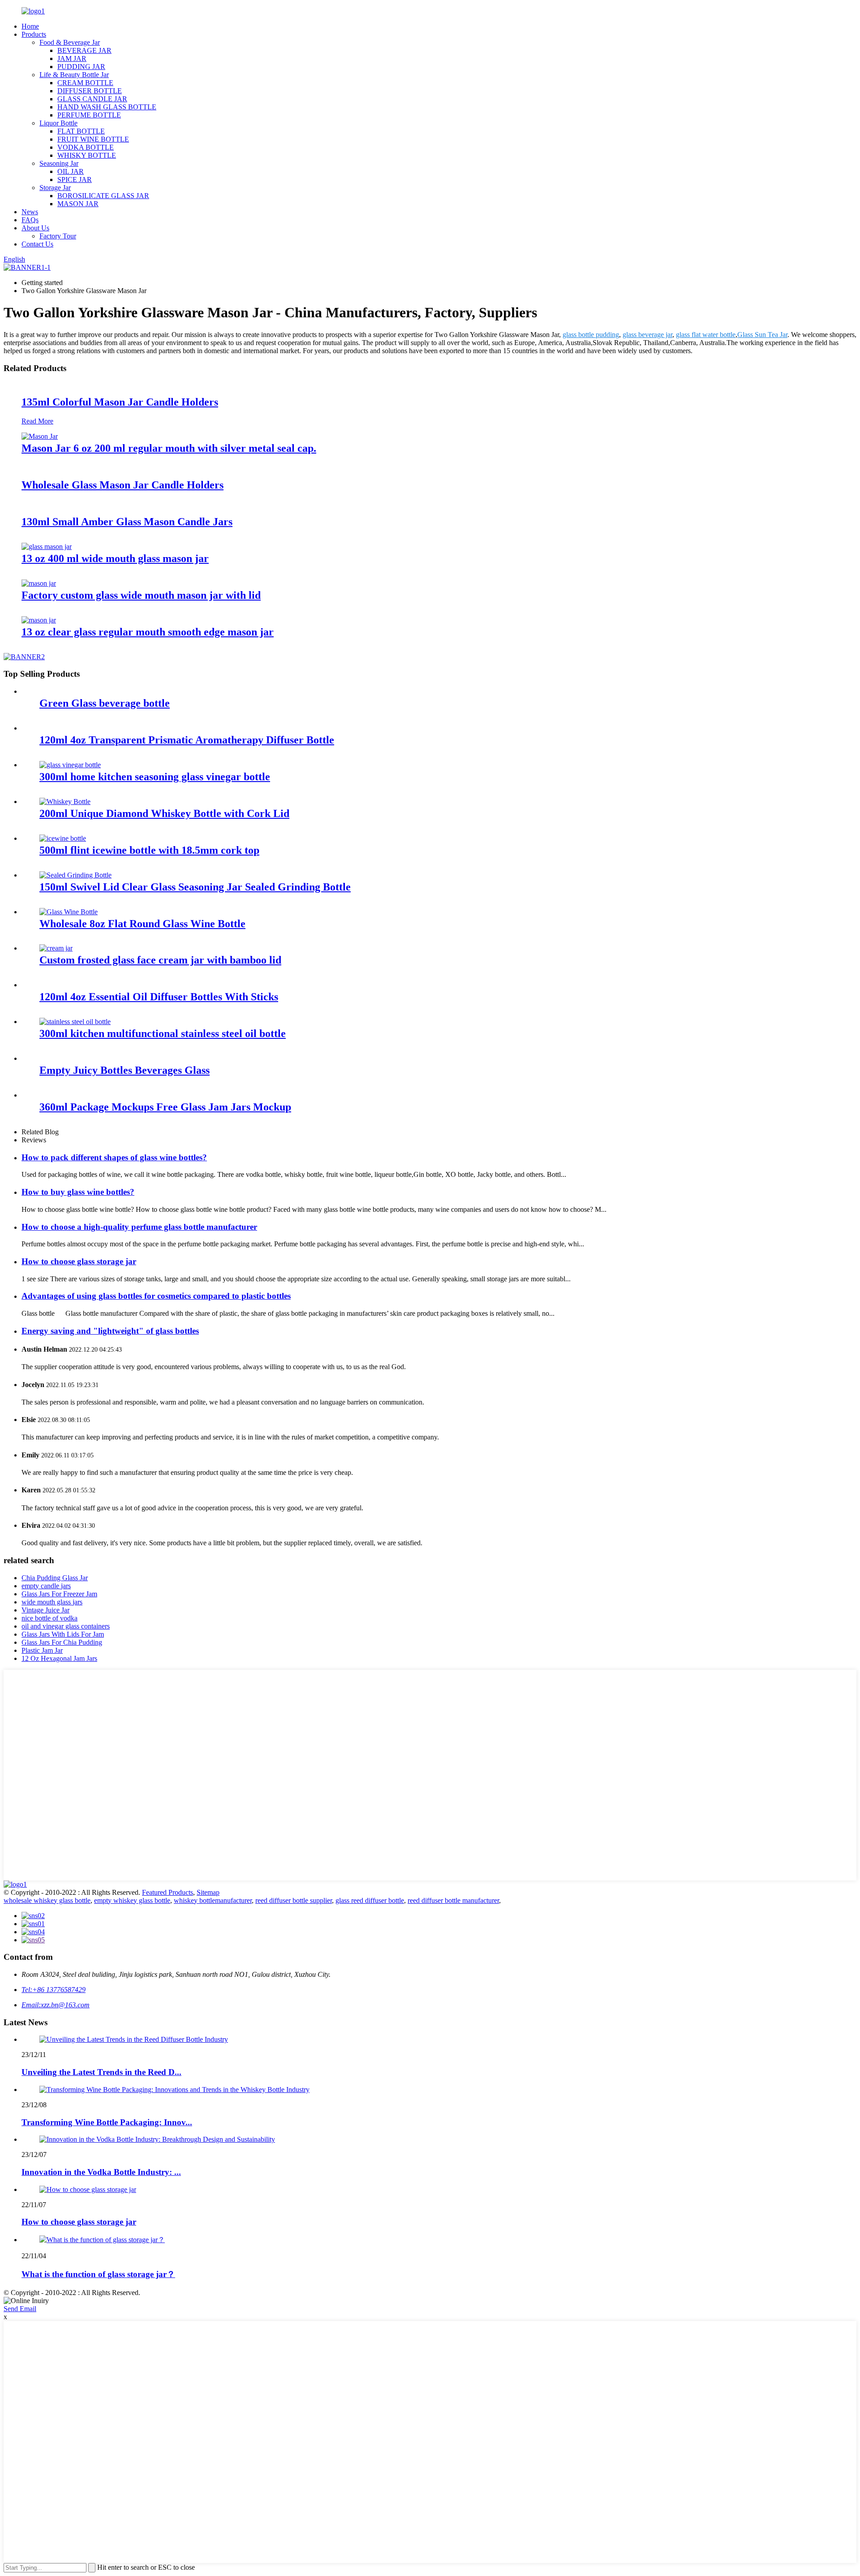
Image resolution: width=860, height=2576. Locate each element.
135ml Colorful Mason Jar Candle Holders (120, 402)
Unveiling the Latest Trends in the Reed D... (101, 2072)
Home (30, 26)
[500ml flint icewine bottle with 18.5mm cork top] (63, 838)
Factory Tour (58, 236)
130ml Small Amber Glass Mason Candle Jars (127, 522)
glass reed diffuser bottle (370, 1900)
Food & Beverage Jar (70, 42)
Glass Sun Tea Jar (762, 335)
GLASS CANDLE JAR (92, 99)
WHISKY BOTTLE (87, 155)
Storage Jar (55, 188)
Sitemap (208, 1892)
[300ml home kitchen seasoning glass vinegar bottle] (70, 765)
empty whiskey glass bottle (132, 1900)
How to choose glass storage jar (79, 1261)
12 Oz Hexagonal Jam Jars (59, 1658)
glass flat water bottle (706, 335)
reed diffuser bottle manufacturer (453, 1900)
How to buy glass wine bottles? (78, 1192)
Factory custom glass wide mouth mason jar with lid (141, 595)
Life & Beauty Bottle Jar (74, 75)
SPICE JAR (75, 179)
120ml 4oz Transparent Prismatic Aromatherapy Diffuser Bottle (187, 740)
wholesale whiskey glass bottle (47, 1900)
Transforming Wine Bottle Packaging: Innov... (107, 2122)
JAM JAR (72, 58)
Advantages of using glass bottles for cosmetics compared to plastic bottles (156, 1296)
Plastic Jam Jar (42, 1650)
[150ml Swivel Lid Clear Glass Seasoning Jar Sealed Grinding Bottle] (75, 875)
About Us (35, 228)
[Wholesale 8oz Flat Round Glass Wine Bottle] (69, 912)
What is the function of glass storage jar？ (98, 2274)
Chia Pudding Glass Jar (55, 1578)
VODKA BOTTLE (86, 147)
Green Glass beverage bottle (105, 703)
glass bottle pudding (591, 335)
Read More (37, 421)
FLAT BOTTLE (81, 131)
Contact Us (37, 244)
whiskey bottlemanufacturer (213, 1900)
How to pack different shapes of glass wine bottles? (114, 1157)
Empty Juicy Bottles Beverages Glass (125, 1070)
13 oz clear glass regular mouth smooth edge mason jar (148, 632)
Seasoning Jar (59, 163)
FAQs (30, 220)
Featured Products (168, 1892)
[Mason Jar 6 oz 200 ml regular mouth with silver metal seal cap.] (40, 436)
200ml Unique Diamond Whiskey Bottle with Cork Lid (164, 813)
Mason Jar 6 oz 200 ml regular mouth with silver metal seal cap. (169, 448)
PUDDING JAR (81, 67)
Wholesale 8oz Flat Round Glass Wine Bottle (142, 924)
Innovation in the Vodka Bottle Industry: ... (101, 2172)
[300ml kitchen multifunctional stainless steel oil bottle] (75, 1022)
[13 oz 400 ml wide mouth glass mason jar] (47, 547)
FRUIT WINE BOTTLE (93, 139)
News (30, 212)
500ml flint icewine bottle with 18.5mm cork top (149, 850)
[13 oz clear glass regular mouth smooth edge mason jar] (39, 620)
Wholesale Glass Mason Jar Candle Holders (123, 485)
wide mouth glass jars (52, 1602)
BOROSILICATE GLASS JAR (103, 196)
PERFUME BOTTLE (89, 115)
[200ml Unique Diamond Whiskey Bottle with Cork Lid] (65, 802)
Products (34, 34)
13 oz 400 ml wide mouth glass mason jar (115, 558)
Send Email (20, 2309)
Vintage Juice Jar (45, 1610)
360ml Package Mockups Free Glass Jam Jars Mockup (165, 1107)
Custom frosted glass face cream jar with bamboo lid (160, 960)
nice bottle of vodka (49, 1618)
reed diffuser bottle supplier (294, 1900)
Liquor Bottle (58, 123)
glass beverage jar (647, 335)
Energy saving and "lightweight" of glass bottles (110, 1331)
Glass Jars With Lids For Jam (63, 1634)
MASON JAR (78, 204)
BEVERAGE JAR (84, 50)
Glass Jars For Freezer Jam (59, 1594)
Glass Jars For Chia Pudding (62, 1642)
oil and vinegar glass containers (66, 1626)
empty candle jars (46, 1586)
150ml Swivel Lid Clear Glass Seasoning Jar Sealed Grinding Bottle (195, 887)
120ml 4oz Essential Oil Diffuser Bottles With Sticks (159, 997)
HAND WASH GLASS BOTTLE (107, 107)
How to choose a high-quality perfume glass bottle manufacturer (139, 1227)
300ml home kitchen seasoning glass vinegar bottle (155, 777)
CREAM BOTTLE (85, 83)
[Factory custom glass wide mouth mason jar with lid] (39, 583)
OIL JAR (71, 171)
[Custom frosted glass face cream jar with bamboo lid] (56, 948)
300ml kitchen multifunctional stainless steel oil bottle (163, 1033)
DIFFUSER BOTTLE (90, 91)
